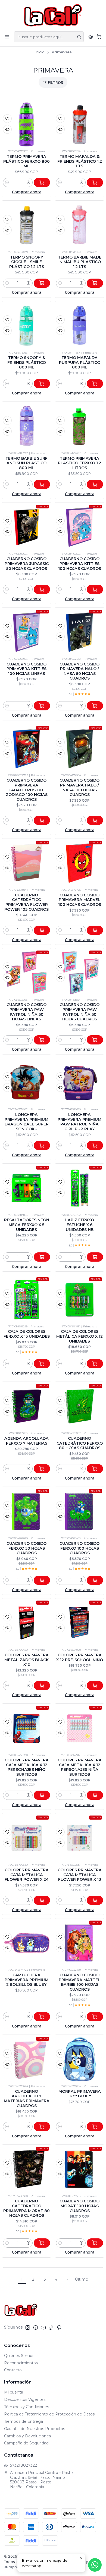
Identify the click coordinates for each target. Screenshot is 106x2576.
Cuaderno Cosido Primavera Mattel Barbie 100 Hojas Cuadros (79, 1982)
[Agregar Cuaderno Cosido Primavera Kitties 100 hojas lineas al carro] (42, 706)
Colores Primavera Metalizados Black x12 (26, 1660)
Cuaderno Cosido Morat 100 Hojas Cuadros (79, 2206)
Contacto (13, 2370)
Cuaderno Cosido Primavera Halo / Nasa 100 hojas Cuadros (79, 787)
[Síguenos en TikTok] (51, 2327)
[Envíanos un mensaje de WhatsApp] (95, 2565)
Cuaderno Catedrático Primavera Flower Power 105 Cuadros (26, 902)
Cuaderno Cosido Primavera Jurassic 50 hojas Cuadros (27, 564)
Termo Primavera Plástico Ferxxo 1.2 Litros (79, 463)
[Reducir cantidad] (7, 182)
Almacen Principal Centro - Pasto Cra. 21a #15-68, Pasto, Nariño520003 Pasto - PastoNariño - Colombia (41, 2480)
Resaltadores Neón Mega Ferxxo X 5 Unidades (27, 1225)
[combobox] (49, 37)
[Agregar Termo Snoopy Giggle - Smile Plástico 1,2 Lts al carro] (42, 283)
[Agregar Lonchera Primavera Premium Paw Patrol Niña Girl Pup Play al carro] (95, 1145)
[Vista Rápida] (7, 129)
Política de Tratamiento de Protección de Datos (49, 2414)
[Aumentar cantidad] (29, 182)
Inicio (40, 52)
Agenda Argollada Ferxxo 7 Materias (26, 1441)
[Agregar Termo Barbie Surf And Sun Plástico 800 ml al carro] (42, 484)
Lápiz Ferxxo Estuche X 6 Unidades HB (80, 1225)
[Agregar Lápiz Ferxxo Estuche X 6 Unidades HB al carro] (95, 1257)
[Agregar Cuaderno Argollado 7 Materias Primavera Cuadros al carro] (42, 2127)
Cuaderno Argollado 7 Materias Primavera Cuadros (27, 2099)
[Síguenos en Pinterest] (59, 2327)
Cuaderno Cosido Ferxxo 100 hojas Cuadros (79, 1548)
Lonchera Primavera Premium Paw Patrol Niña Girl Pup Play (79, 1122)
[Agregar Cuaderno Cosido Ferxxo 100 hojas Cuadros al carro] (95, 1580)
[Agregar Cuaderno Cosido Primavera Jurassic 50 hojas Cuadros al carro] (42, 589)
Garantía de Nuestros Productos (35, 2429)
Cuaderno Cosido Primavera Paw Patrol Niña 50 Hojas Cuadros (79, 1012)
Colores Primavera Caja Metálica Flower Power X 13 (80, 1875)
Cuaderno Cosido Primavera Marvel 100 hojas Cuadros (80, 900)
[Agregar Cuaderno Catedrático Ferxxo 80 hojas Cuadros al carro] (95, 1469)
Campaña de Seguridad (26, 2443)
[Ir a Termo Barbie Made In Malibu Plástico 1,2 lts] (79, 225)
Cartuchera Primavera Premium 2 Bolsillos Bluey (26, 1980)
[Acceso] (91, 37)
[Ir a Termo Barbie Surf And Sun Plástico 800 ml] (26, 426)
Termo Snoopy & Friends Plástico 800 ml (27, 362)
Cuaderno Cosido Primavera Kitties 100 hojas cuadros (80, 564)
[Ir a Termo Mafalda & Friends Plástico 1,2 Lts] (79, 124)
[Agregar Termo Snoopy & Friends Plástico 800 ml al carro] (42, 384)
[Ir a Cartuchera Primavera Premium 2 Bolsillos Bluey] (26, 1943)
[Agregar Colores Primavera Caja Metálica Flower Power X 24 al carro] (42, 1900)
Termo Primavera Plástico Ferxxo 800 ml (26, 161)
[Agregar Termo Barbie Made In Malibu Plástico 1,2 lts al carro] (95, 283)
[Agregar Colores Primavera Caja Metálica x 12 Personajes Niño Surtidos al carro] (42, 1795)
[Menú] (7, 37)
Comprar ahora (27, 192)
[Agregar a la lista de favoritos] (7, 119)
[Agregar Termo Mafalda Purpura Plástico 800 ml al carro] (95, 384)
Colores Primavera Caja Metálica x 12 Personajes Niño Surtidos (27, 1767)
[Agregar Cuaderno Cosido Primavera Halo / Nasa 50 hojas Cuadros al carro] (95, 706)
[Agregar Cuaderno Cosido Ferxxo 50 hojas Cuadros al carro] (42, 1580)
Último (82, 2279)
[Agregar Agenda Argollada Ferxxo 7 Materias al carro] (42, 1469)
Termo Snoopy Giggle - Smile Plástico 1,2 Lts (27, 262)
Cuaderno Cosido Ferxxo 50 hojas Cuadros (26, 1548)
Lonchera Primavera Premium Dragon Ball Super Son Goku (27, 1122)
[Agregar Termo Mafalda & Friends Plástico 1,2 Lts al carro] (95, 182)
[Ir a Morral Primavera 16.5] (79, 2059)
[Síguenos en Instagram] (28, 2327)
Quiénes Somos (19, 2356)
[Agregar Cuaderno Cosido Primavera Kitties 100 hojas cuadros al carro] (95, 589)
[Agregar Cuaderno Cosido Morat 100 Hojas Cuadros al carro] (95, 2243)
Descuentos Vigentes (25, 2399)
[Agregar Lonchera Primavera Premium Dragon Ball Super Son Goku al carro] (42, 1145)
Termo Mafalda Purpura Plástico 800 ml (80, 362)
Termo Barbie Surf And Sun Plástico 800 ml (26, 463)
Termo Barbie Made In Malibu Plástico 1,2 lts (80, 262)
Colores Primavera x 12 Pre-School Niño (80, 1657)
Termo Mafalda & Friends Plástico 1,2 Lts (80, 161)
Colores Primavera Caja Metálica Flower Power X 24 (27, 1875)
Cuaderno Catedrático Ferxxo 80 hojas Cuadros (80, 1443)
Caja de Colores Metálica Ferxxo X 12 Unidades (79, 1336)
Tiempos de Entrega (24, 2421)
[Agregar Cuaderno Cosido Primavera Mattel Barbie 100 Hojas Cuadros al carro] (95, 2017)
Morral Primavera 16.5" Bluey (80, 2094)
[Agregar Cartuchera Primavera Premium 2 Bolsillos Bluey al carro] (42, 2017)
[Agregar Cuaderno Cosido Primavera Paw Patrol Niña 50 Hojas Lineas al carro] (42, 1040)
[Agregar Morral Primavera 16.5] (95, 2127)
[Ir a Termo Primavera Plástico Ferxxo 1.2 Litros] (79, 426)
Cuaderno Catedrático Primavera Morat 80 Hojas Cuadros (26, 2208)
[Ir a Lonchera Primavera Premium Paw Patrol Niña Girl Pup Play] (79, 1083)
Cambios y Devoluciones (27, 2436)
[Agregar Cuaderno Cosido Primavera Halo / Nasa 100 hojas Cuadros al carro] (95, 820)
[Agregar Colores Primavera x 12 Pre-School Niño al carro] (95, 1686)
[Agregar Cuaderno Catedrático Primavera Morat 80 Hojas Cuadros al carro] (42, 2243)
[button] (53, 82)
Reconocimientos (21, 2363)
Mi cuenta (14, 2392)
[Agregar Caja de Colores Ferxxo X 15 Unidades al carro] (42, 1364)
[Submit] (79, 37)
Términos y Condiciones (26, 2407)
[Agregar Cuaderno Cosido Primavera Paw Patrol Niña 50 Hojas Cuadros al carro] (95, 1040)
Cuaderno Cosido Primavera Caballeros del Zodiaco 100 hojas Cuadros (27, 790)
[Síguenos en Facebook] (36, 2327)
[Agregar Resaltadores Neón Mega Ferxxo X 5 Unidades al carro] (42, 1257)
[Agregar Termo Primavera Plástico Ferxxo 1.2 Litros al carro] (95, 484)
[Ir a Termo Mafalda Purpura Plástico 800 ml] (79, 326)
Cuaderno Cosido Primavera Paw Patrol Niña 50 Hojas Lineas (26, 1012)
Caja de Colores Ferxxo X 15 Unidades (27, 1334)
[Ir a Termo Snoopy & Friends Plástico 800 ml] (26, 326)
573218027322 (24, 2465)
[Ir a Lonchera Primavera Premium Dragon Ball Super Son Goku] (26, 1083)
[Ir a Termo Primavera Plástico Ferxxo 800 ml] (26, 124)
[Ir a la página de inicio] (53, 15)
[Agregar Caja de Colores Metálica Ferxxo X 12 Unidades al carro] (95, 1364)
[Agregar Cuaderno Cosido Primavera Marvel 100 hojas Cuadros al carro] (95, 930)
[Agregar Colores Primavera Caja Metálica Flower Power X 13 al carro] (95, 1900)
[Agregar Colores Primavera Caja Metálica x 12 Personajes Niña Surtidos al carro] (95, 1795)
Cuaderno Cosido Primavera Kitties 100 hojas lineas (26, 669)
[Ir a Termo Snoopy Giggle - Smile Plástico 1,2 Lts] (26, 225)
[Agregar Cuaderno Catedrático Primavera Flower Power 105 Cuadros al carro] (42, 930)
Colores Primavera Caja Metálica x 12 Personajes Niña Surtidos (80, 1767)
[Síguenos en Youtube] (43, 2327)
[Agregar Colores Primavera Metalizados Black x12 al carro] (42, 1686)
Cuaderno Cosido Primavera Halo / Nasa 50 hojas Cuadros (79, 671)
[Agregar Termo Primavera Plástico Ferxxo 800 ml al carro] (42, 182)
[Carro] (99, 37)
